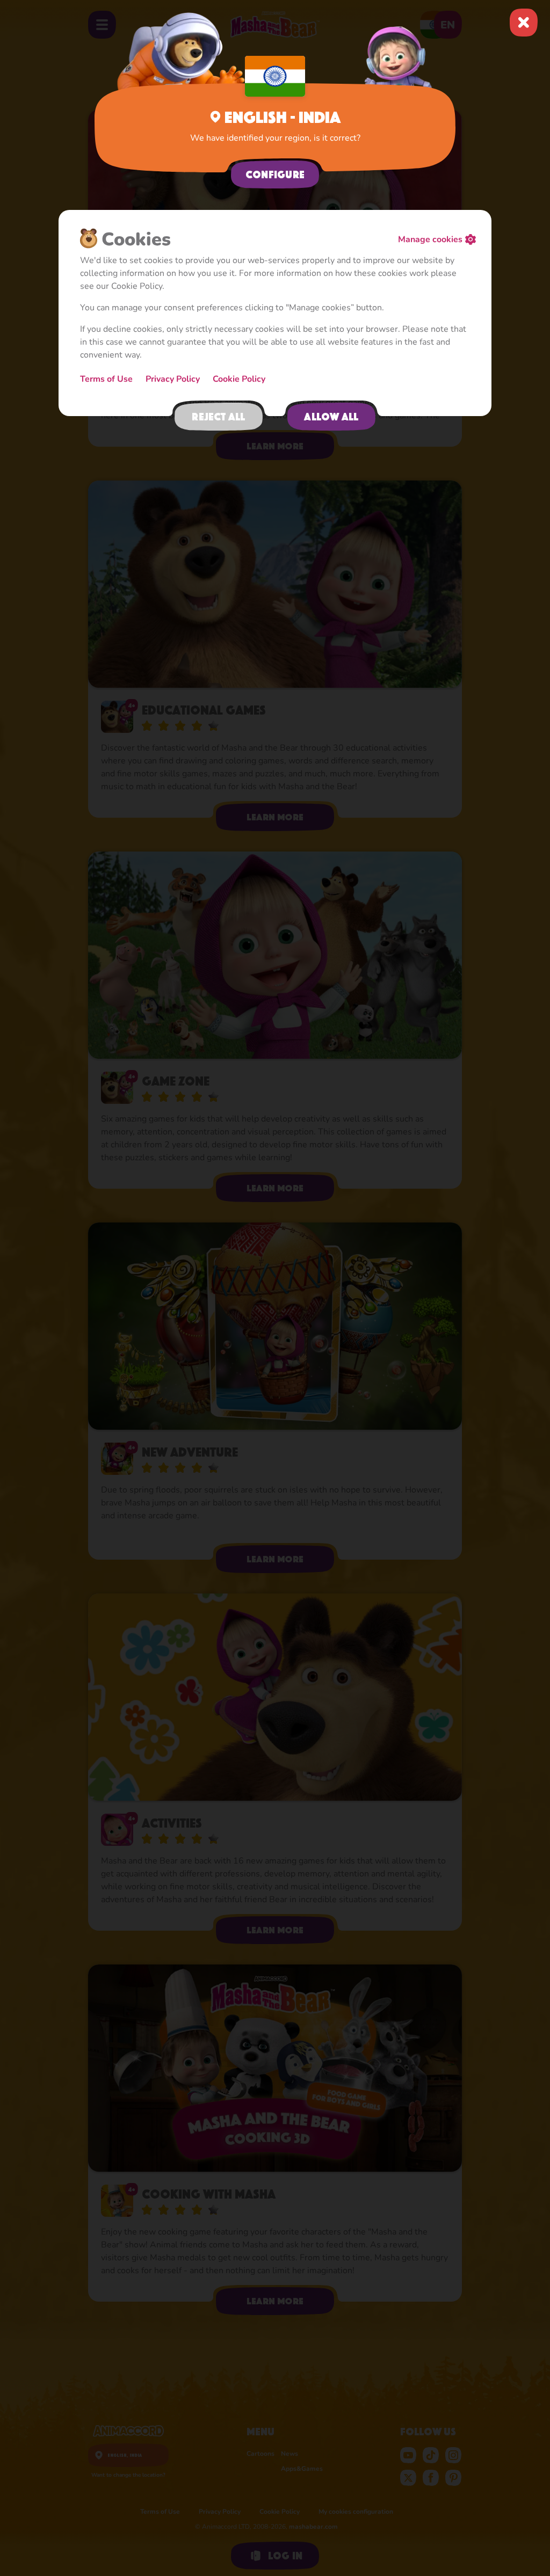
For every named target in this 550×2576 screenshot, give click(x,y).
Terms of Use (106, 379)
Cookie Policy (239, 379)
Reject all (218, 417)
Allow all (331, 417)
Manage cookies (430, 239)
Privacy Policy (173, 379)
